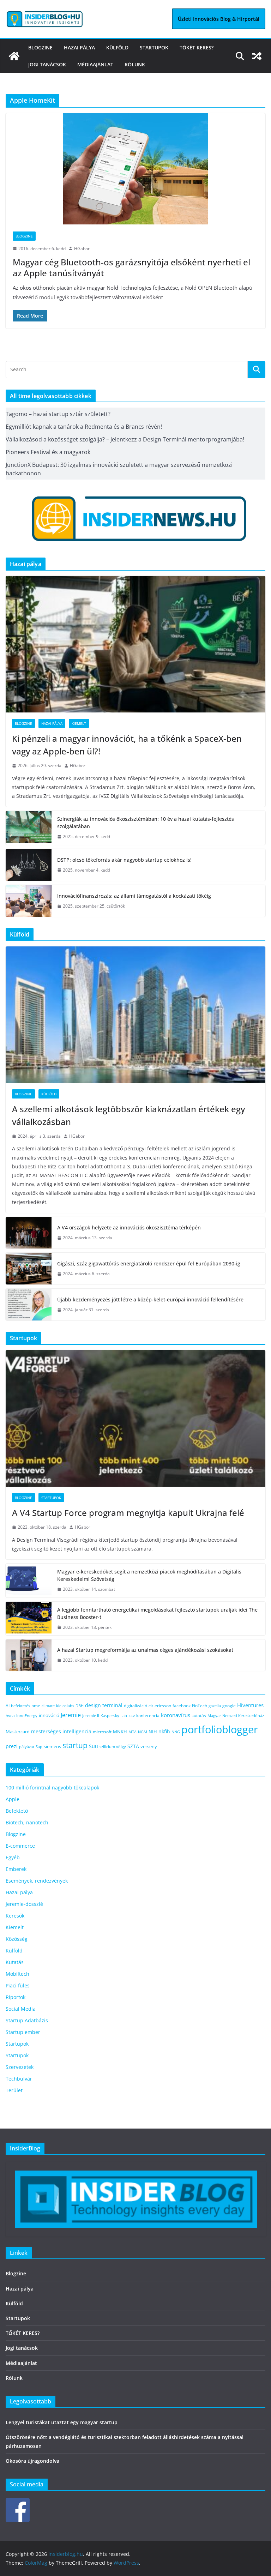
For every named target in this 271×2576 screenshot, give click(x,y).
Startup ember (23, 2032)
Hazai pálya (79, 47)
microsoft (102, 1732)
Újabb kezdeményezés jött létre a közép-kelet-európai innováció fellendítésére (150, 1299)
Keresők (15, 1916)
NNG (176, 1732)
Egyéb (13, 1857)
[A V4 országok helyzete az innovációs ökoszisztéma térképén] (29, 1233)
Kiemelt (79, 723)
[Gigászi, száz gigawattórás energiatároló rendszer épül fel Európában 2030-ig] (29, 1269)
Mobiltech (17, 1974)
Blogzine (40, 47)
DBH (80, 1706)
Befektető (17, 1811)
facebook (182, 1706)
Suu (94, 1746)
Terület (14, 2090)
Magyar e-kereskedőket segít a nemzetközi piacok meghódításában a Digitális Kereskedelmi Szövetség (149, 1575)
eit (151, 1706)
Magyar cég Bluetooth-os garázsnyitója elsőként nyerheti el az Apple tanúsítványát (131, 267)
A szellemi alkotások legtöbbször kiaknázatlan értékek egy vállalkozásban (128, 1115)
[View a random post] (257, 56)
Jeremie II (91, 1716)
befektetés (20, 1706)
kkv (132, 1716)
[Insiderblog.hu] (14, 56)
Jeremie (71, 1715)
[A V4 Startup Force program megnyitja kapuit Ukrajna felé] (135, 1418)
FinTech (200, 1705)
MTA (133, 1732)
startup (75, 1745)
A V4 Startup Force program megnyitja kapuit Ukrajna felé (129, 1513)
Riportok (16, 1997)
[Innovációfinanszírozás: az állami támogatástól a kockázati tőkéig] (29, 901)
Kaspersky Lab (114, 1716)
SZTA (133, 1746)
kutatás (199, 1716)
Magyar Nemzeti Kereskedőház (236, 1716)
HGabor (82, 249)
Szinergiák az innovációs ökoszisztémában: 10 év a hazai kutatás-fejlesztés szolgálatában (146, 823)
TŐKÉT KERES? (197, 47)
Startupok (154, 47)
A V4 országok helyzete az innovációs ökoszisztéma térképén (129, 1227)
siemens (52, 1746)
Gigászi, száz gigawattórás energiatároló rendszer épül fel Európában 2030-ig (149, 1263)
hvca (10, 1716)
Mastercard (18, 1732)
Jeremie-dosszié (24, 1904)
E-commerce (20, 1846)
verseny (149, 1746)
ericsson (163, 1706)
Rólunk (135, 64)
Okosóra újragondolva (32, 2461)
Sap (39, 1747)
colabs (68, 1706)
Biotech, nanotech (27, 1822)
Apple (13, 1799)
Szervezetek (20, 2067)
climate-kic (51, 1706)
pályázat (27, 1747)
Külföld (117, 47)
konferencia (148, 1715)
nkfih (164, 1731)
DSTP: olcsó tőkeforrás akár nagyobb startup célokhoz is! (124, 860)
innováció (49, 1715)
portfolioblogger (220, 1729)
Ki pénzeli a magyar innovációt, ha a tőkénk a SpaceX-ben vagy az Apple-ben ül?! (127, 745)
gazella (215, 1706)
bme (36, 1705)
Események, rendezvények (37, 1881)
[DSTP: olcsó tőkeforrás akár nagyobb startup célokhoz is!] (29, 865)
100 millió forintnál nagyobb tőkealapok (52, 1787)
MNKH (120, 1732)
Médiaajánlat (95, 64)
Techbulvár (19, 2079)
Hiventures (250, 1705)
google (229, 1705)
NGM (143, 1732)
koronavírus (176, 1715)
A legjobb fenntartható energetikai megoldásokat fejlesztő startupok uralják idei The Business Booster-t (157, 1613)
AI (8, 1706)
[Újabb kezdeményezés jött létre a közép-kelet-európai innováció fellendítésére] (29, 1305)
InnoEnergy (27, 1716)
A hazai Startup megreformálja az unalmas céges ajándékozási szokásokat (145, 1650)
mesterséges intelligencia (61, 1731)
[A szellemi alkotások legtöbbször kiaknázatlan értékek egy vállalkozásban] (135, 1015)
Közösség (17, 1939)
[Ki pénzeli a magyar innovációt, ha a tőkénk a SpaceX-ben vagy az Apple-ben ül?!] (135, 644)
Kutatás (15, 1962)
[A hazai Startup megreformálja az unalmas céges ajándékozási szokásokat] (29, 1655)
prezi (12, 1746)
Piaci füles (18, 1985)
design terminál (104, 1705)
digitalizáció (135, 1706)
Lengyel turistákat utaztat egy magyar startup (62, 2422)
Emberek (16, 1869)
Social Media (21, 2009)
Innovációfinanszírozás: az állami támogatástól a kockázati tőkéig (134, 896)
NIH (153, 1732)
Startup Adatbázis (27, 2020)
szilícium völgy (113, 1747)
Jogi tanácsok (47, 64)
